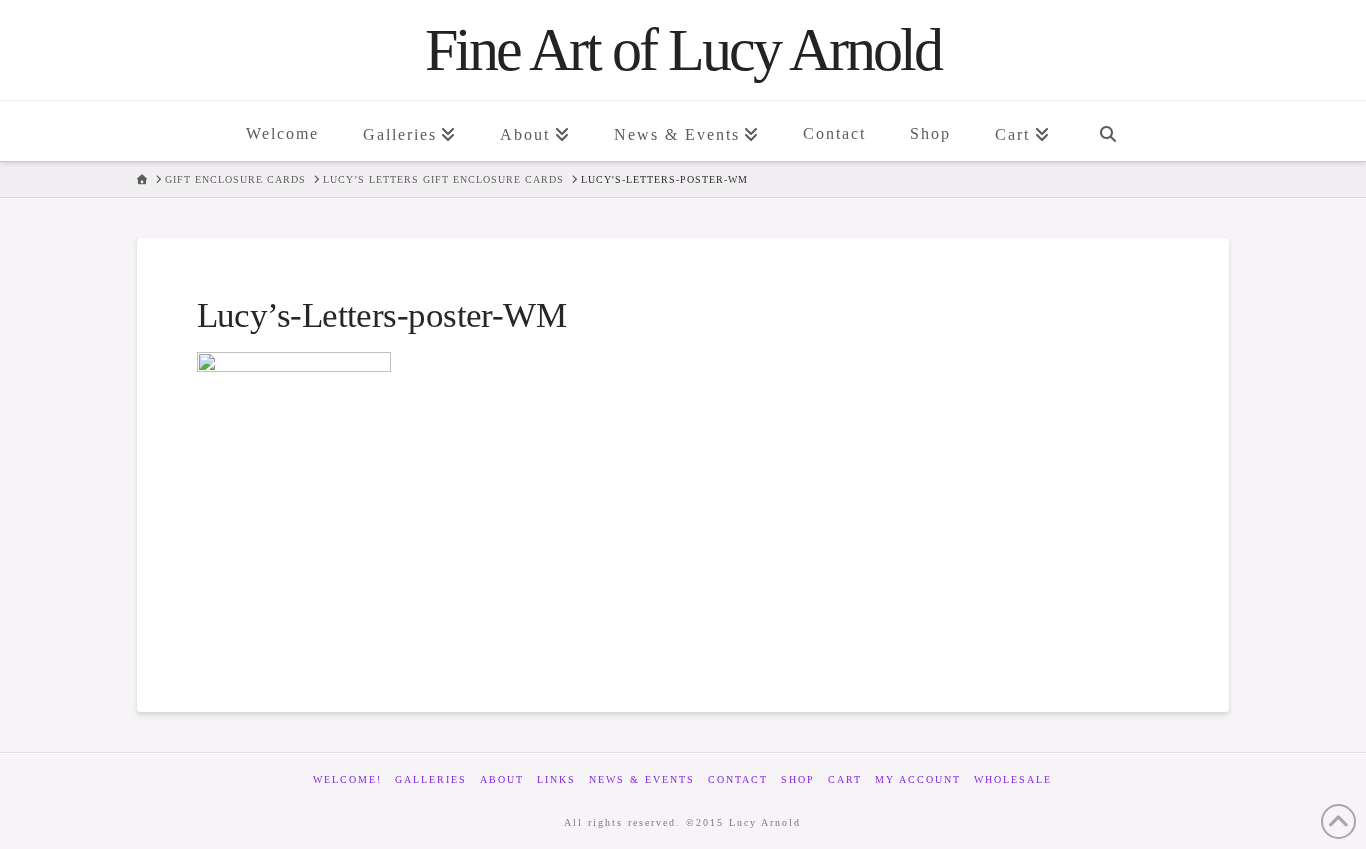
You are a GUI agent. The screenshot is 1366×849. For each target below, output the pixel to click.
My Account (918, 779)
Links (556, 779)
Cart (845, 779)
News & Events (642, 779)
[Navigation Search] (1107, 131)
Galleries (431, 779)
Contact (738, 779)
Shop (798, 779)
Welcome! (347, 779)
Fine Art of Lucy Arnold (683, 50)
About (502, 779)
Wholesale (1013, 779)
